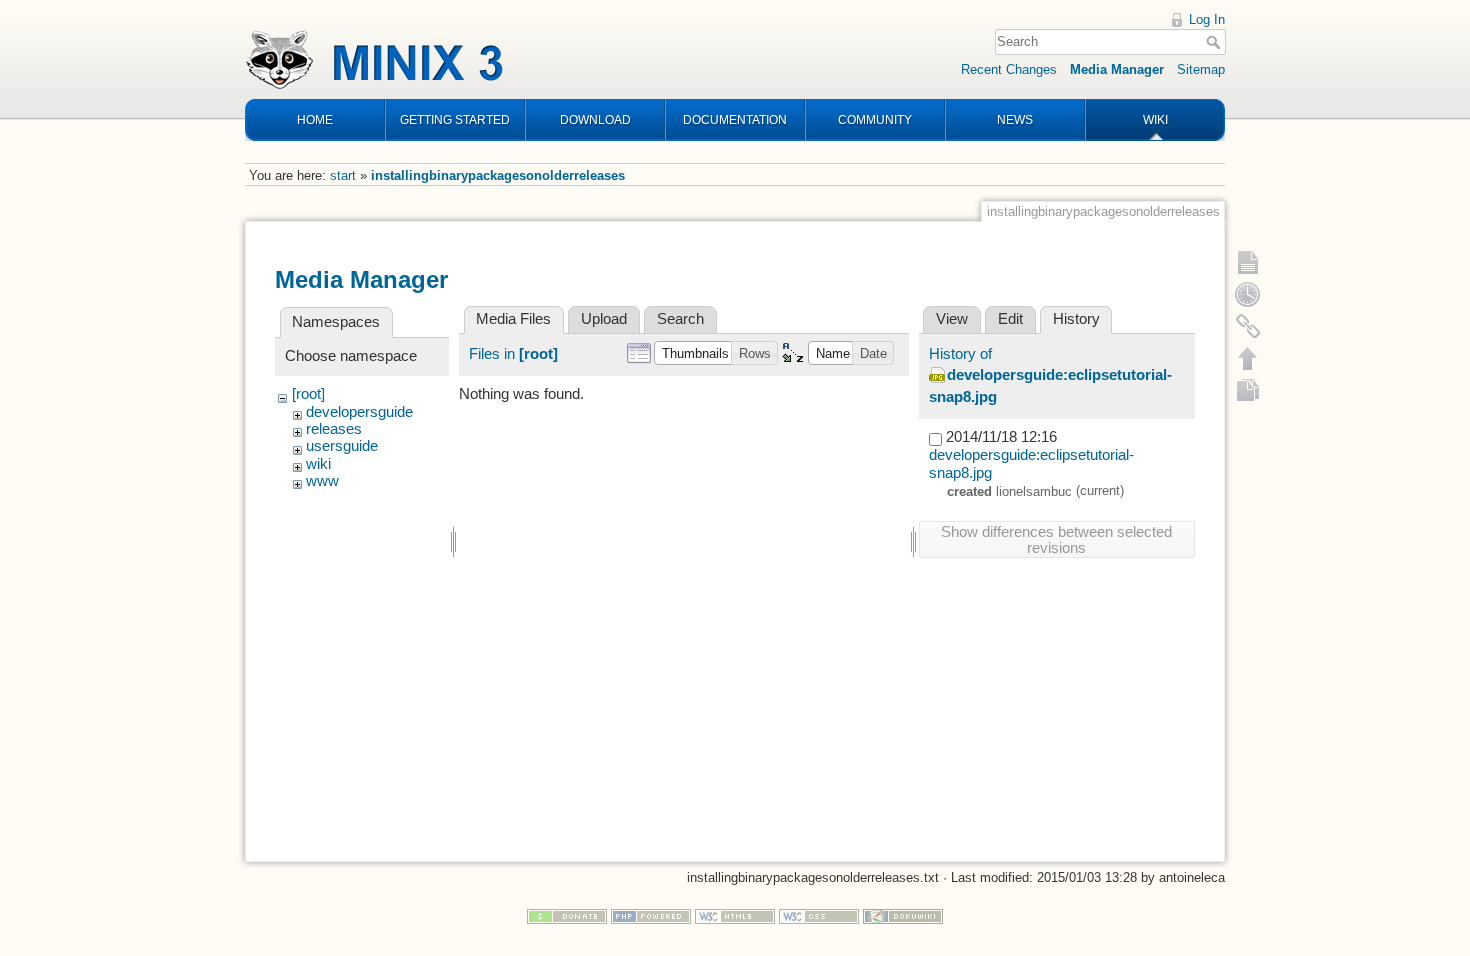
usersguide (342, 446)
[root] (308, 394)
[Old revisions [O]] (1248, 294)
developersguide (359, 412)
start (343, 175)
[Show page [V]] (1248, 262)
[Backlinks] (1248, 326)
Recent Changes (1009, 69)
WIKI (1155, 120)
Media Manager (1117, 69)
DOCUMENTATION (735, 120)
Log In (1207, 19)
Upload (604, 319)
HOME (315, 120)
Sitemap (1201, 69)
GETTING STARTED (455, 120)
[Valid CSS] (819, 915)
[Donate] (567, 915)
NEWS (1015, 120)
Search (1215, 42)
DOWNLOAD (595, 120)
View (952, 319)
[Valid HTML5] (735, 915)
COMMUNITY (875, 120)
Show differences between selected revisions (1056, 540)
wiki (318, 464)
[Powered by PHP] (651, 915)
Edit (1010, 319)
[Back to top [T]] (1248, 358)
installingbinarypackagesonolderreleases (498, 175)
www (322, 481)
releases (334, 429)
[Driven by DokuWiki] (903, 915)
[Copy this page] (1248, 390)
